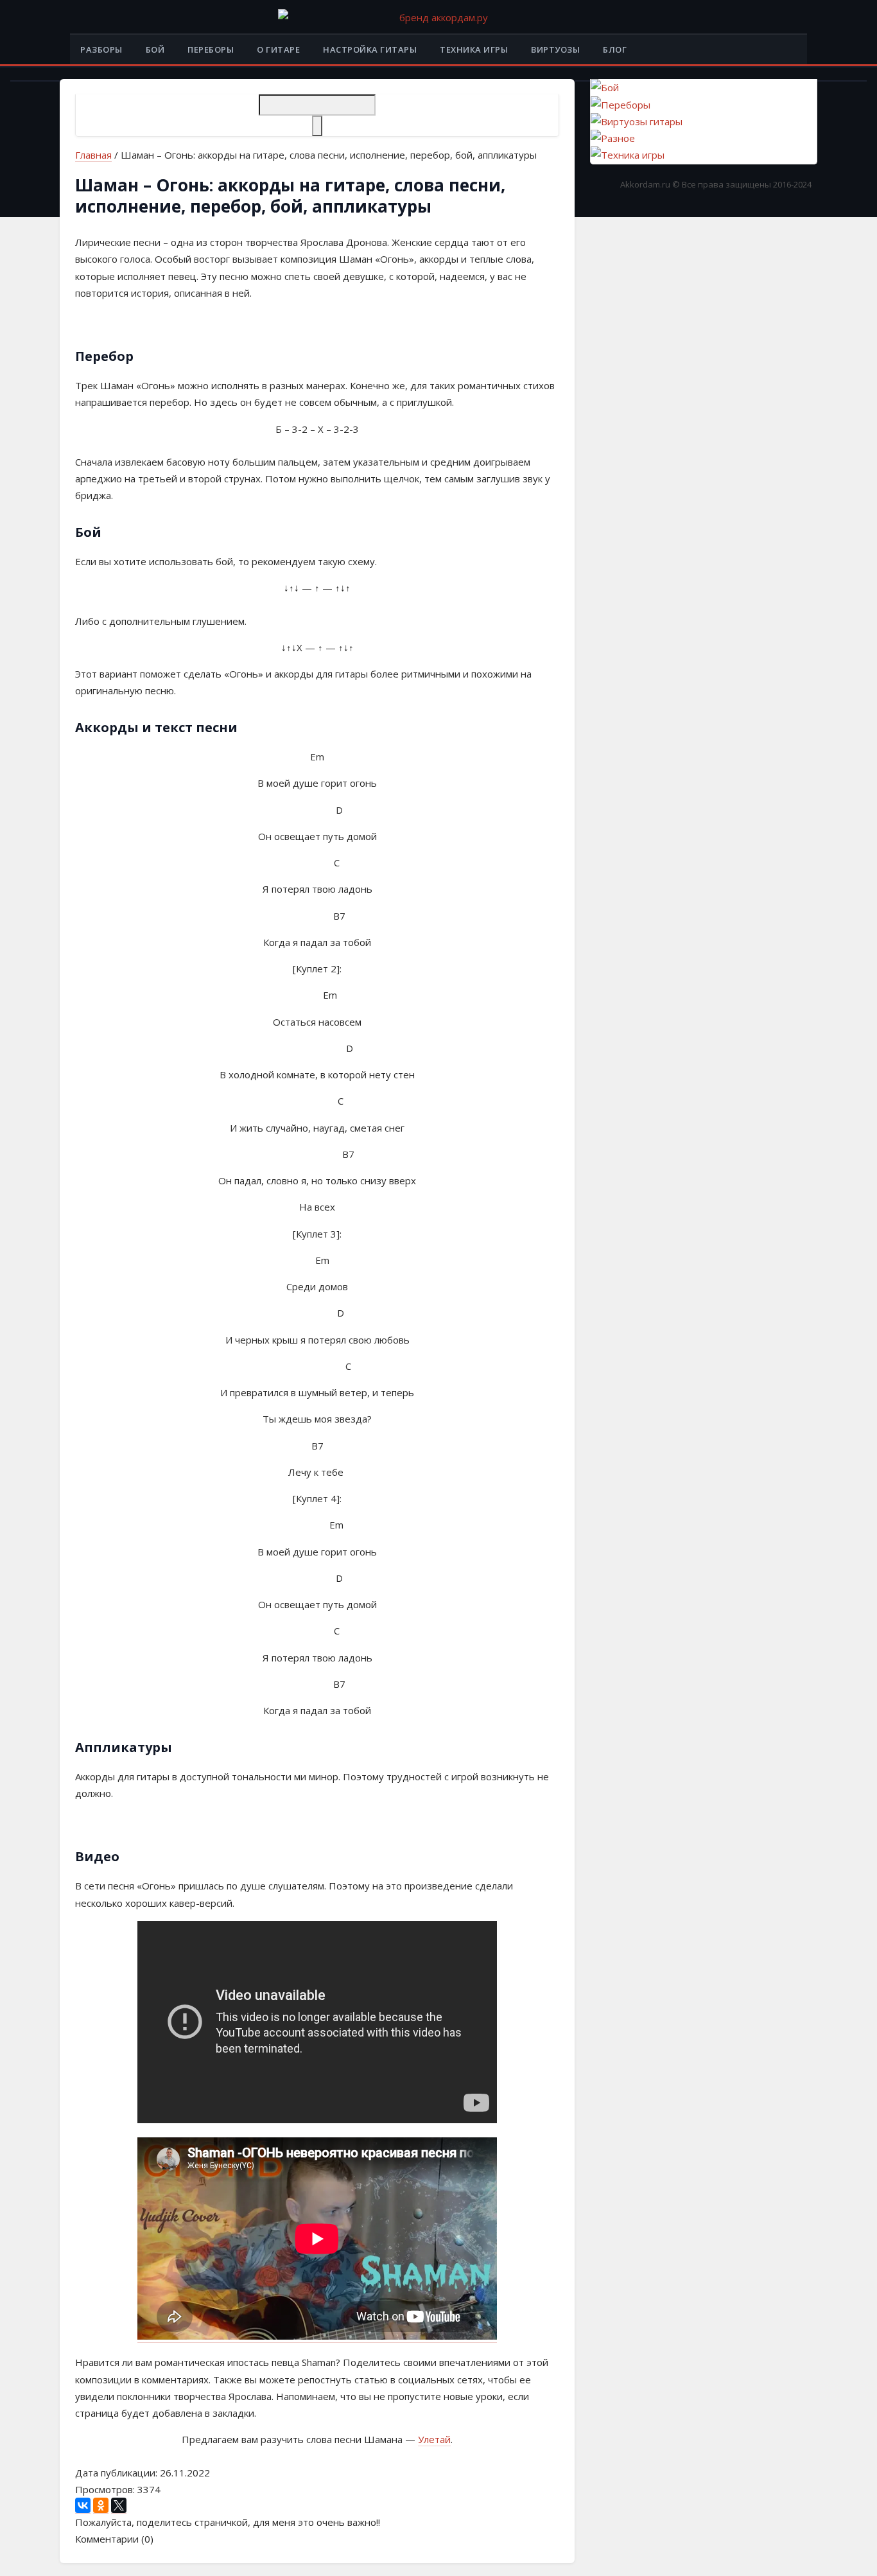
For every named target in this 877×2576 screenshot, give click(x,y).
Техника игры (474, 49)
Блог (615, 49)
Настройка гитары (370, 49)
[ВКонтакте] (83, 2506)
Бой (155, 49)
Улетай (434, 2439)
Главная (93, 155)
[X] (119, 2506)
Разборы (101, 49)
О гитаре (278, 49)
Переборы (211, 49)
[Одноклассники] (101, 2506)
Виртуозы (555, 49)
